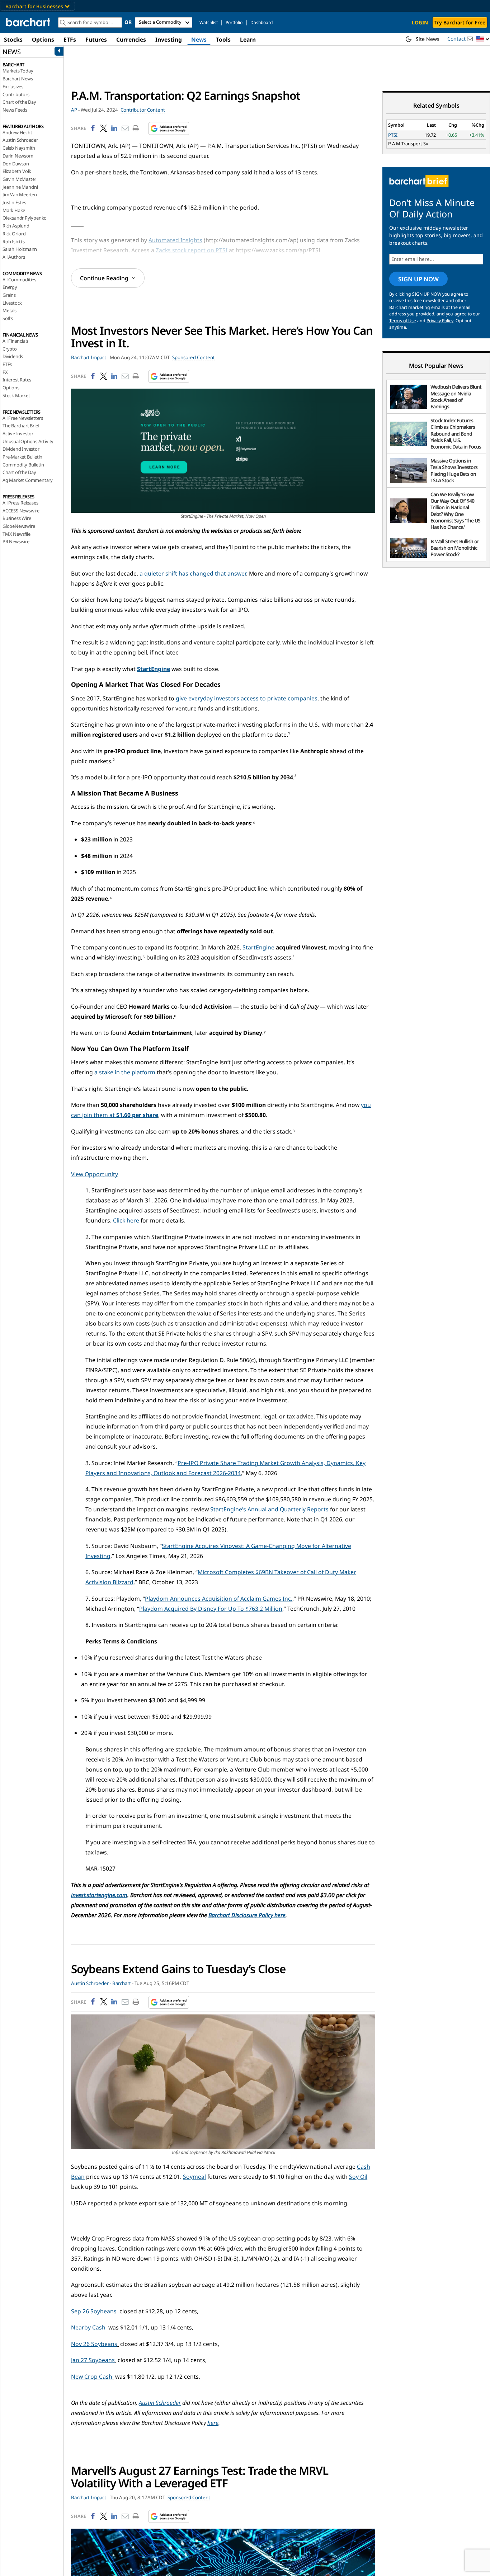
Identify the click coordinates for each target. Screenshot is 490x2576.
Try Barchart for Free (460, 22)
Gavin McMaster (19, 179)
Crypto (10, 349)
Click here (126, 1220)
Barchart (122, 1983)
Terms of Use (403, 321)
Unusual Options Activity (28, 441)
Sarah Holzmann (20, 249)
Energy (10, 287)
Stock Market (16, 395)
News (199, 39)
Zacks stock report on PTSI (192, 250)
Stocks (13, 39)
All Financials (15, 341)
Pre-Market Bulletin (22, 457)
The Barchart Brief (21, 426)
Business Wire (17, 518)
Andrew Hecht (17, 132)
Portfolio (234, 22)
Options (43, 39)
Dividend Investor (21, 449)
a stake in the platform (125, 1072)
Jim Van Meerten (20, 194)
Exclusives (13, 86)
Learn (248, 39)
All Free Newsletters (23, 418)
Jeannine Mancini (20, 187)
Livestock (12, 303)
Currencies (131, 39)
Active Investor (18, 433)
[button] (483, 39)
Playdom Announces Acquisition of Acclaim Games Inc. (219, 1599)
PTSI (393, 135)
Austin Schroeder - (91, 1983)
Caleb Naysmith (19, 148)
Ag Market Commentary (28, 480)
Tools (223, 39)
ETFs (70, 39)
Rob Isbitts (14, 241)
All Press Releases (20, 503)
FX (5, 372)
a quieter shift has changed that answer (193, 573)
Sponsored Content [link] (194, 357)
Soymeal (194, 2177)
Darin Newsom (18, 156)
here (213, 2423)
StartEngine (258, 947)
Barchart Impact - (90, 357)
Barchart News (18, 79)
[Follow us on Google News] (167, 128)
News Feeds (15, 110)
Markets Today (18, 71)
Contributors (16, 94)
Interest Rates (17, 380)
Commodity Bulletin (23, 465)
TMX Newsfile (17, 534)
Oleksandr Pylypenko (25, 218)
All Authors (14, 257)
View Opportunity (95, 1174)
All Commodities (19, 280)
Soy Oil (358, 2177)
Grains (9, 295)
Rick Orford (14, 234)
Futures (96, 39)
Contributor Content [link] (143, 110)
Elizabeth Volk (17, 171)
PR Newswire (16, 541)
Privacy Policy (440, 321)
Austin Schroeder (20, 140)
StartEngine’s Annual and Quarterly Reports (269, 1509)
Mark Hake (14, 210)
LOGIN (420, 22)
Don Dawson (16, 164)
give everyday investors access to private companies (247, 698)
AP (74, 110)
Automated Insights (175, 240)
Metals (10, 310)
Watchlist (209, 22)
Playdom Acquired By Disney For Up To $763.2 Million (211, 1609)
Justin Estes (14, 202)
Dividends (13, 356)
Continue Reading (104, 278)
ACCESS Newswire (21, 511)
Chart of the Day (19, 102)
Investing (169, 39)
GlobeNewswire (19, 526)
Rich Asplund (16, 226)
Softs (8, 318)
